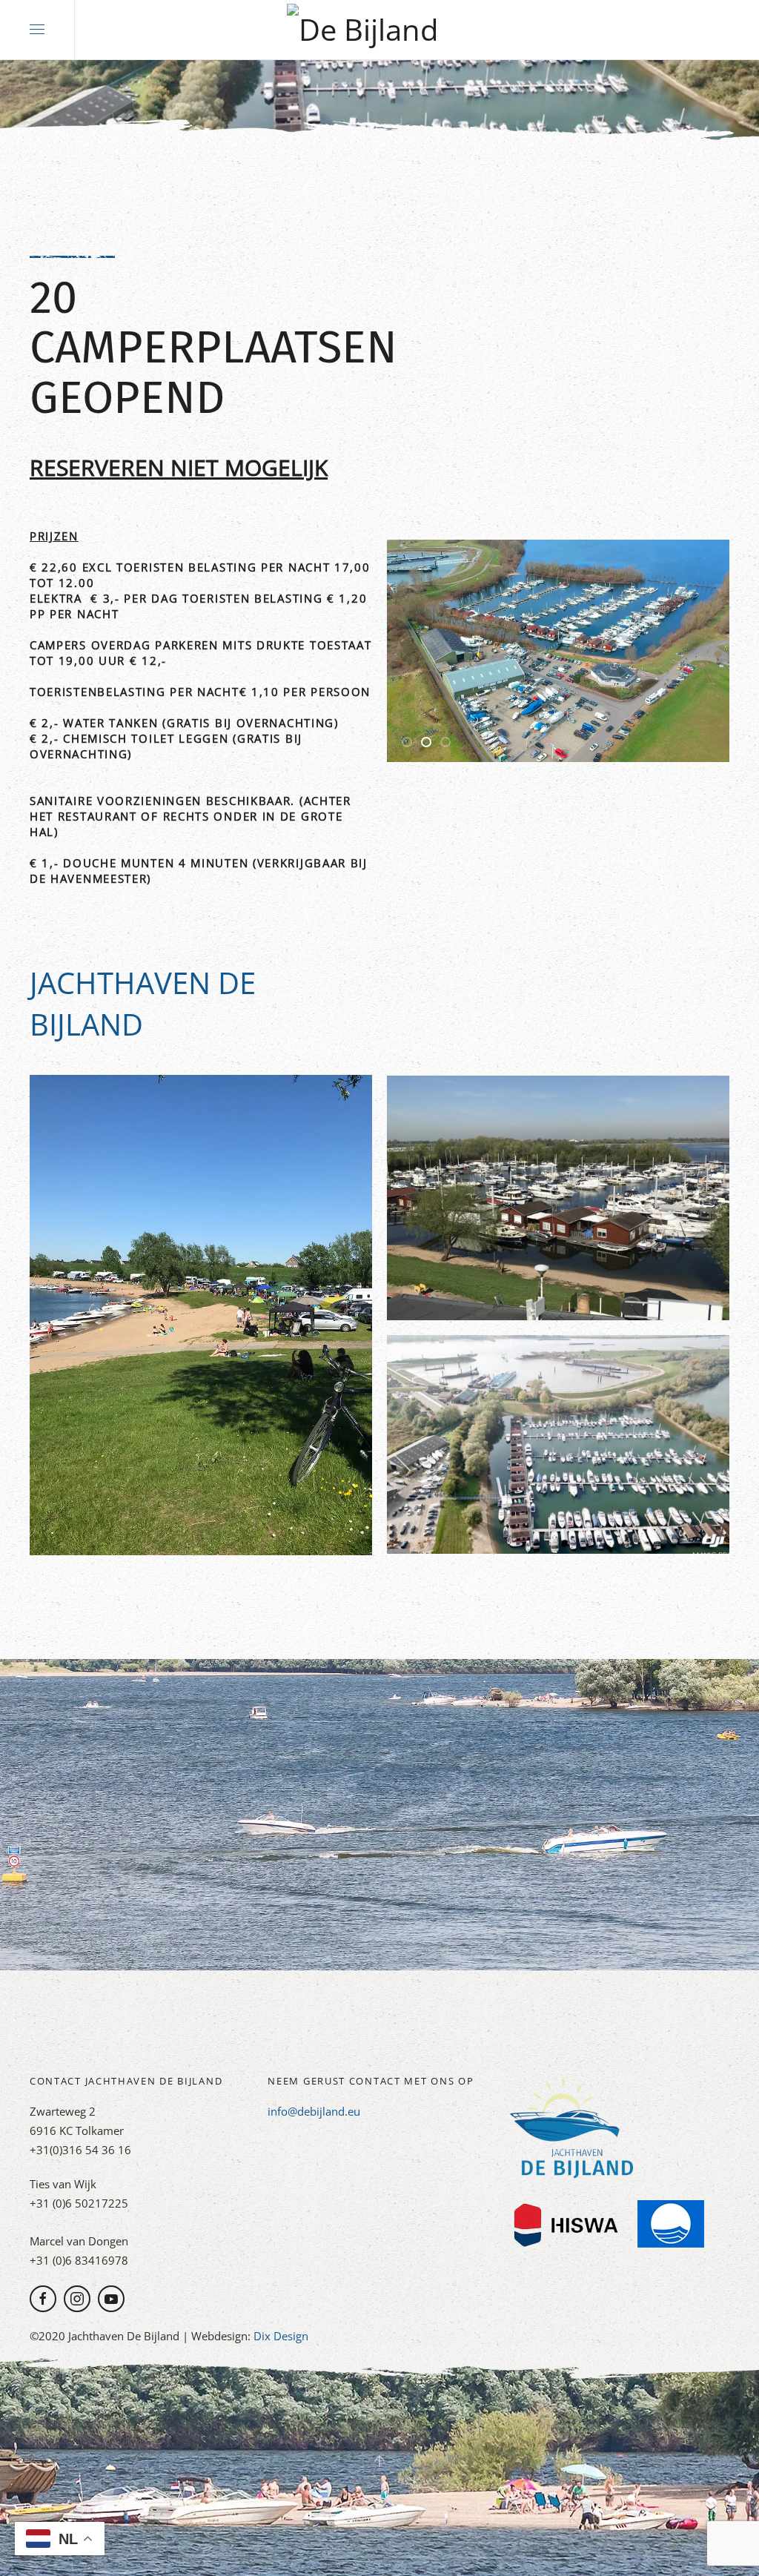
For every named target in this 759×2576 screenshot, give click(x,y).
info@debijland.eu (314, 2111)
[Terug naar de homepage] (379, 30)
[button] (37, 30)
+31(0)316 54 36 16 (80, 2150)
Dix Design (281, 2336)
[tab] (407, 742)
